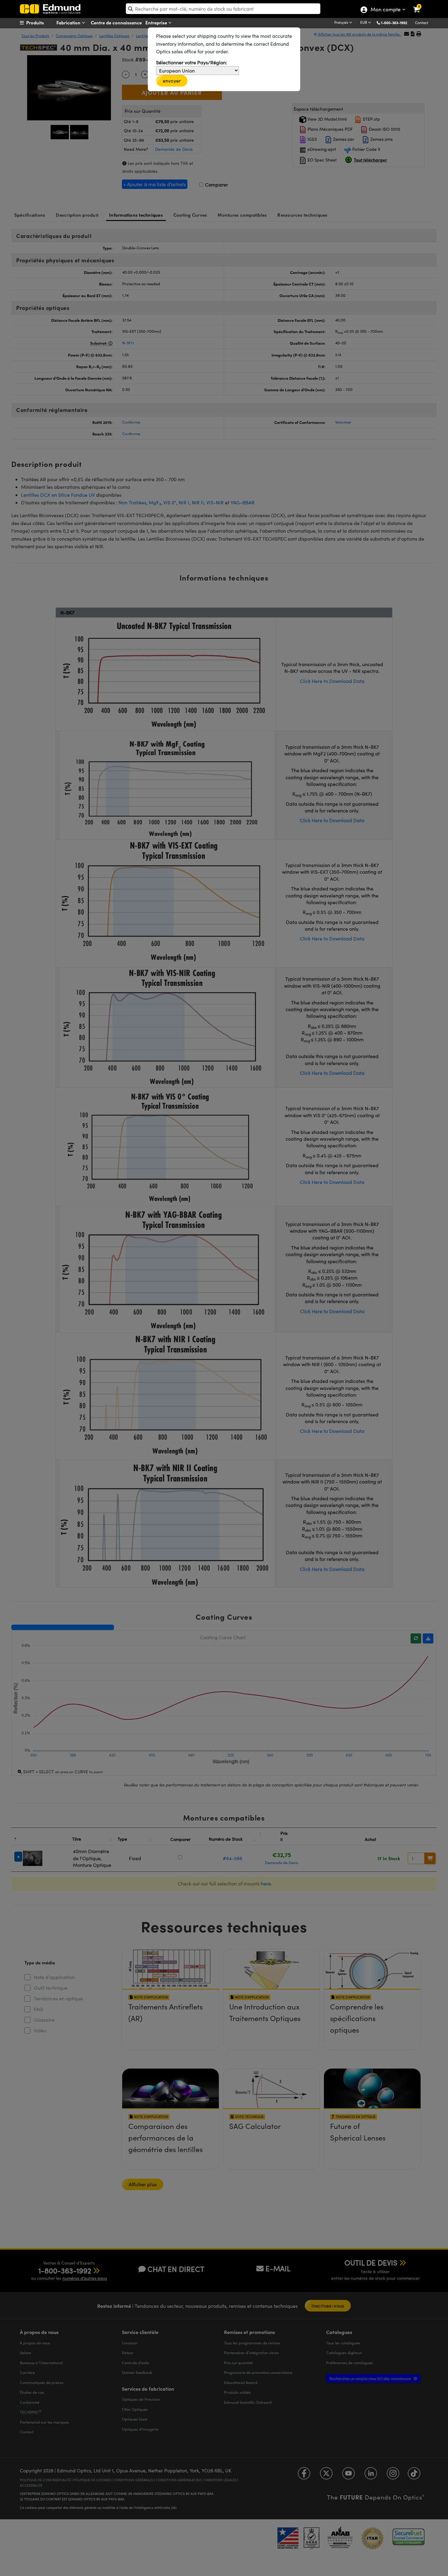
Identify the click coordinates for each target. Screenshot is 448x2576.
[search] (223, 9)
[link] (420, 5)
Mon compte (385, 10)
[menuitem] (43, 23)
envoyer (172, 81)
